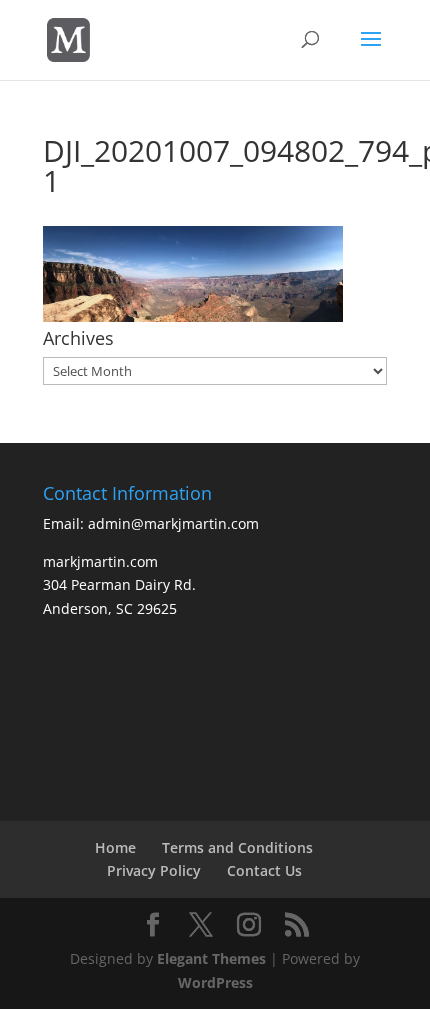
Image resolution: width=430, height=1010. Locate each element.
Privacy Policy (154, 870)
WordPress (215, 982)
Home (115, 847)
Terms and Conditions (237, 847)
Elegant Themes (211, 958)
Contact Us (264, 870)
